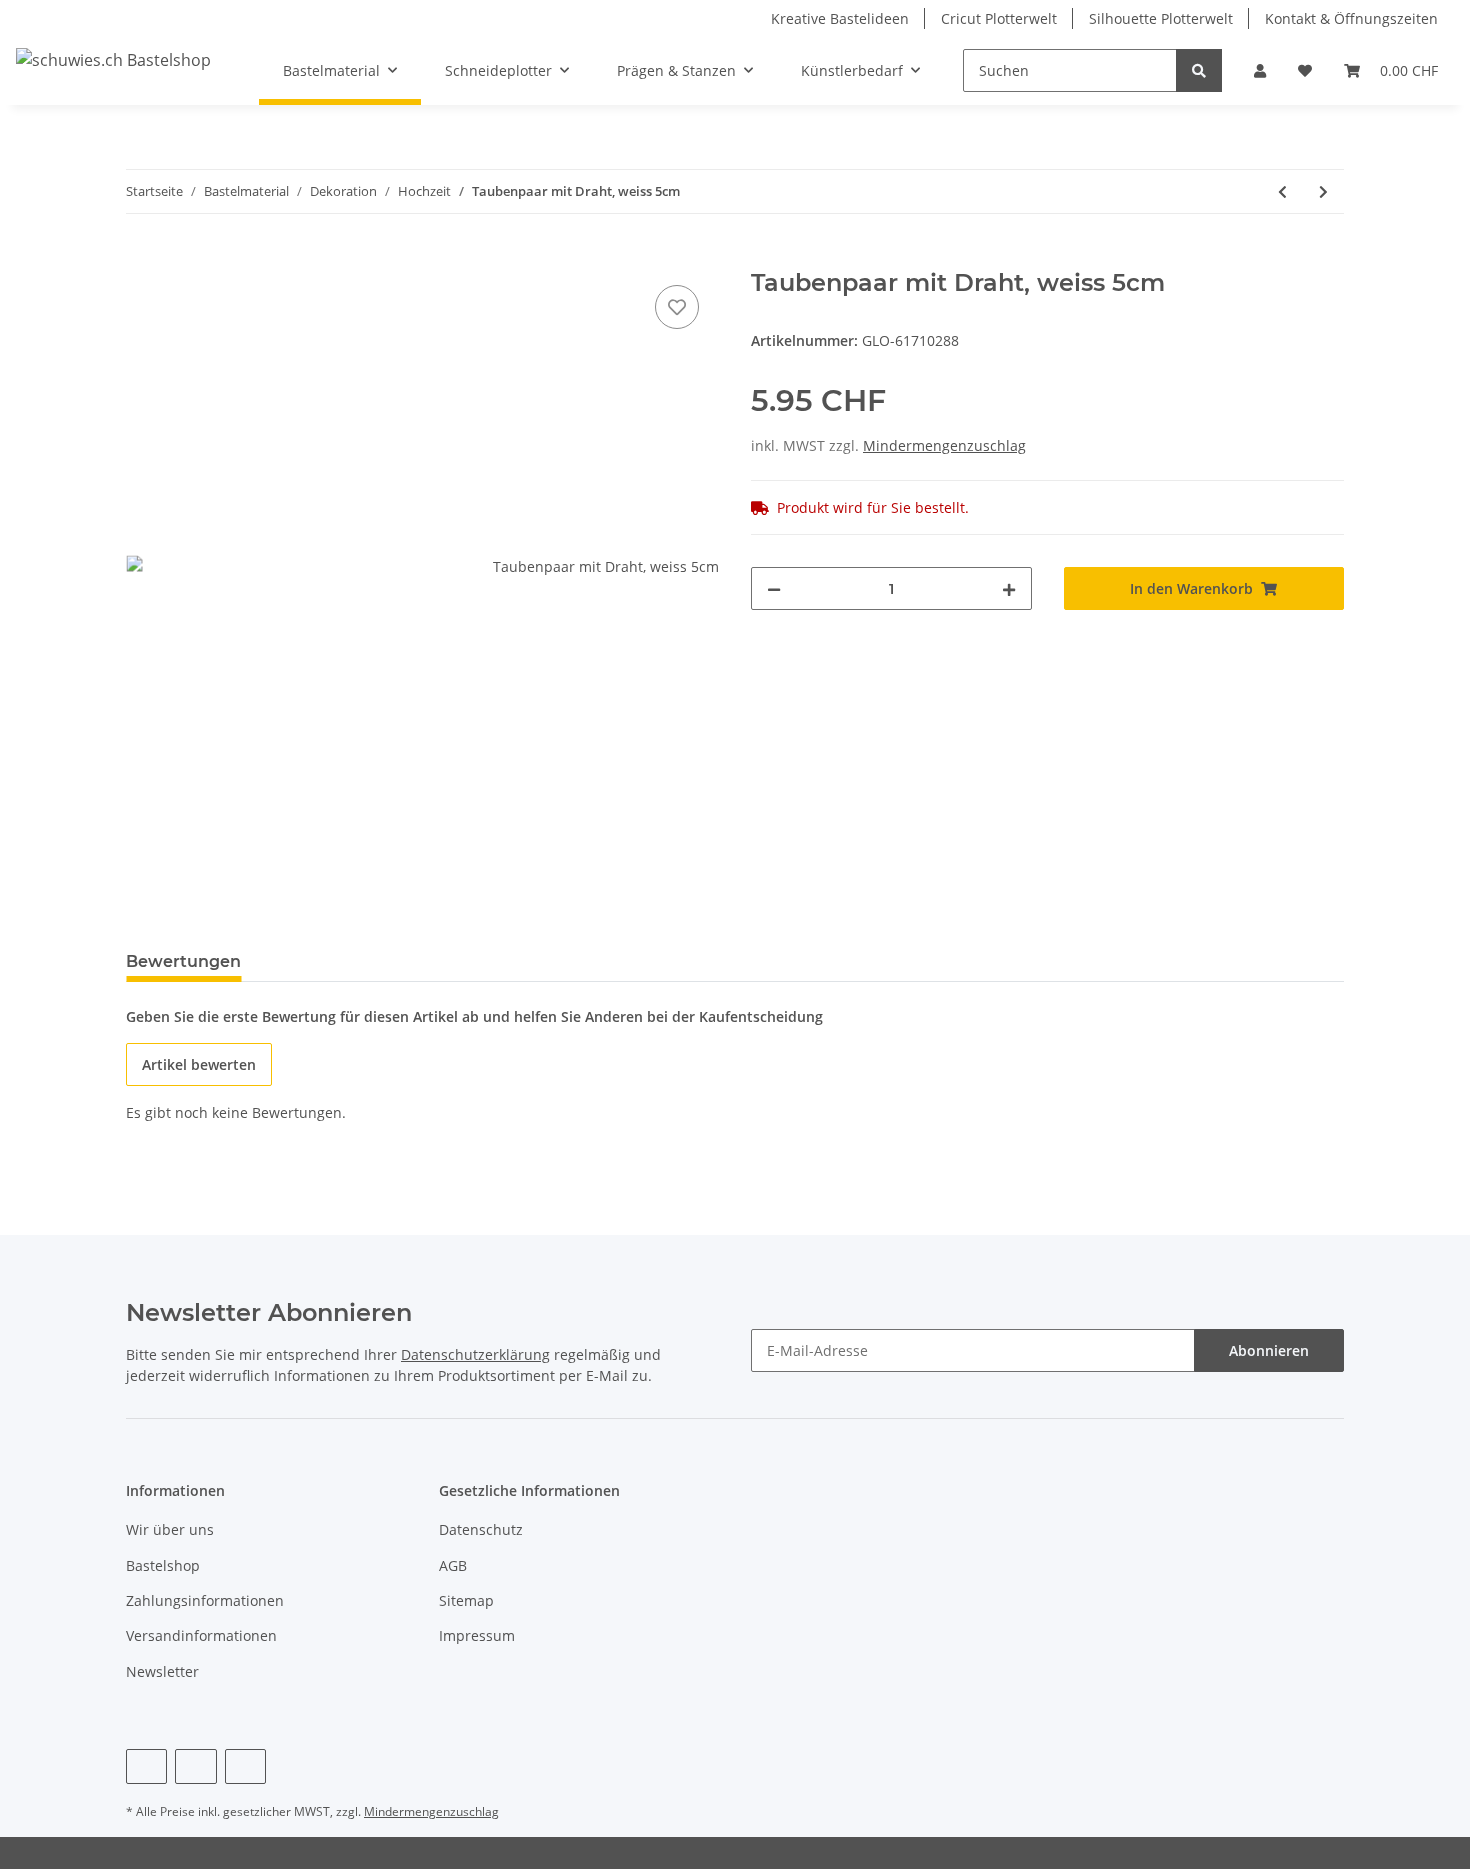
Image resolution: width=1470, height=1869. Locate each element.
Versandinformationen (201, 1635)
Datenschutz (481, 1529)
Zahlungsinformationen (205, 1600)
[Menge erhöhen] (1009, 588)
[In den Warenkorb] (142, 258)
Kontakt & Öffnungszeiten (1351, 18)
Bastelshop (163, 1565)
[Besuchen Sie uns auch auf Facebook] (146, 1766)
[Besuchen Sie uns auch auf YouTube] (195, 1766)
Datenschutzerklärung (475, 1354)
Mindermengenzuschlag (944, 445)
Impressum (477, 1635)
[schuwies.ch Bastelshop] (113, 59)
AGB (453, 1565)
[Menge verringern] (774, 588)
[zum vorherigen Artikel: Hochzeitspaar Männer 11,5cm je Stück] (1282, 191)
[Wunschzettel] (1305, 70)
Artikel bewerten (199, 1064)
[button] (1260, 70)
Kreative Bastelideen (840, 18)
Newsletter (162, 1671)
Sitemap (466, 1600)
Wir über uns (170, 1529)
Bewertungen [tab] (183, 961)
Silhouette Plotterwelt (1161, 18)
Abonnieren (1269, 1350)
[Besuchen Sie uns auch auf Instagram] (245, 1766)
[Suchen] (1199, 70)
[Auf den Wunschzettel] (677, 307)
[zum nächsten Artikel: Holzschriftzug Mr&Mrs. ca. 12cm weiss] (1323, 191)
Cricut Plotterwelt (999, 18)
